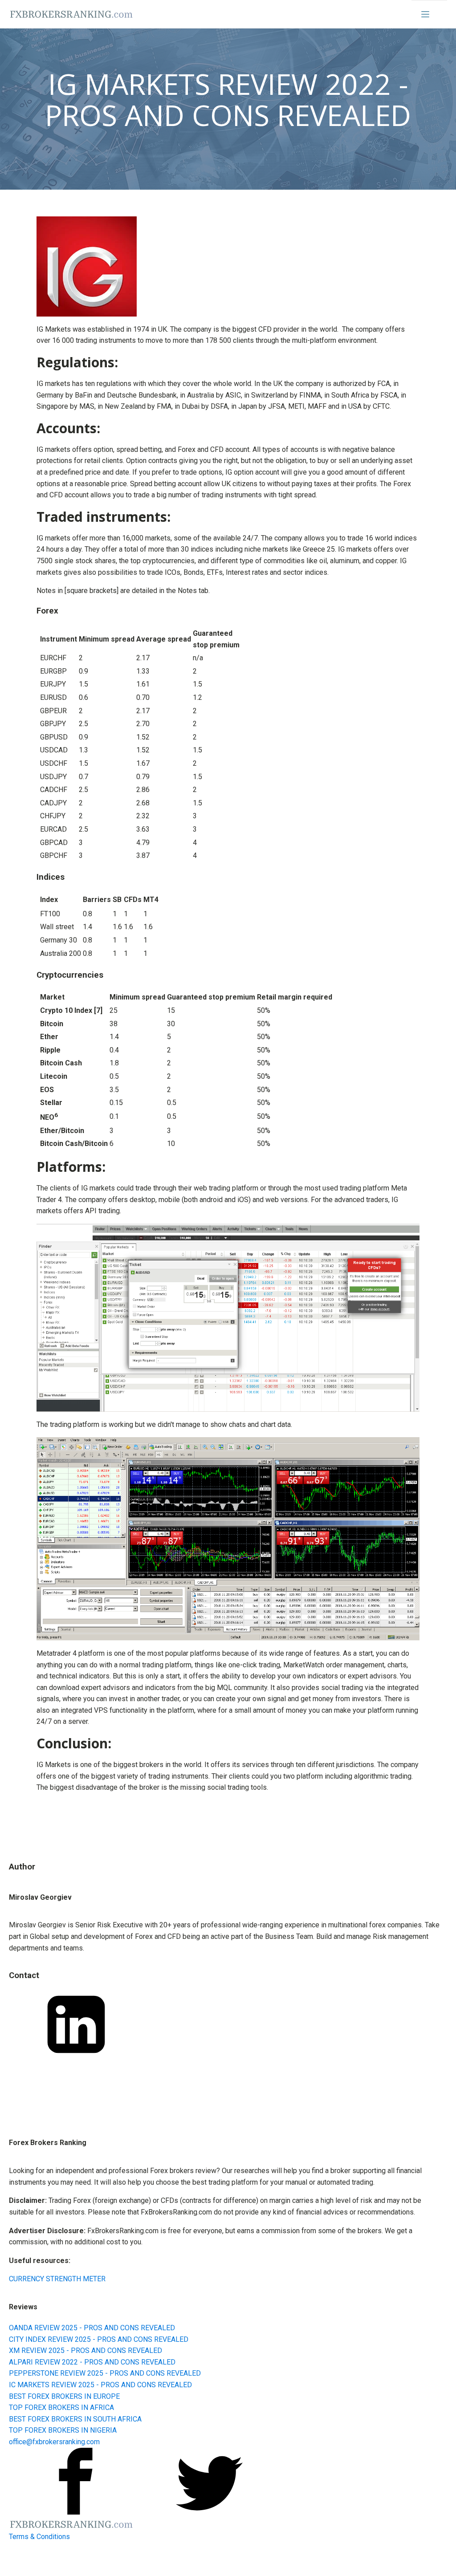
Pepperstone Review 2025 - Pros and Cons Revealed (105, 2373)
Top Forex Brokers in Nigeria (63, 2430)
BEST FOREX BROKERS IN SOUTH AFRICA (75, 2419)
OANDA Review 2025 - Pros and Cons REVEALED (92, 2328)
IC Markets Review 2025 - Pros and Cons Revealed (100, 2385)
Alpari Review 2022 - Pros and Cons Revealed (92, 2362)
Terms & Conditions (39, 2537)
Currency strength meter (57, 2279)
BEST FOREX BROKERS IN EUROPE (64, 2396)
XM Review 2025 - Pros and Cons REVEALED (85, 2350)
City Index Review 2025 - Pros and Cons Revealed (99, 2339)
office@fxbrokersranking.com (54, 2442)
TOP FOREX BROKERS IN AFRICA (61, 2407)
